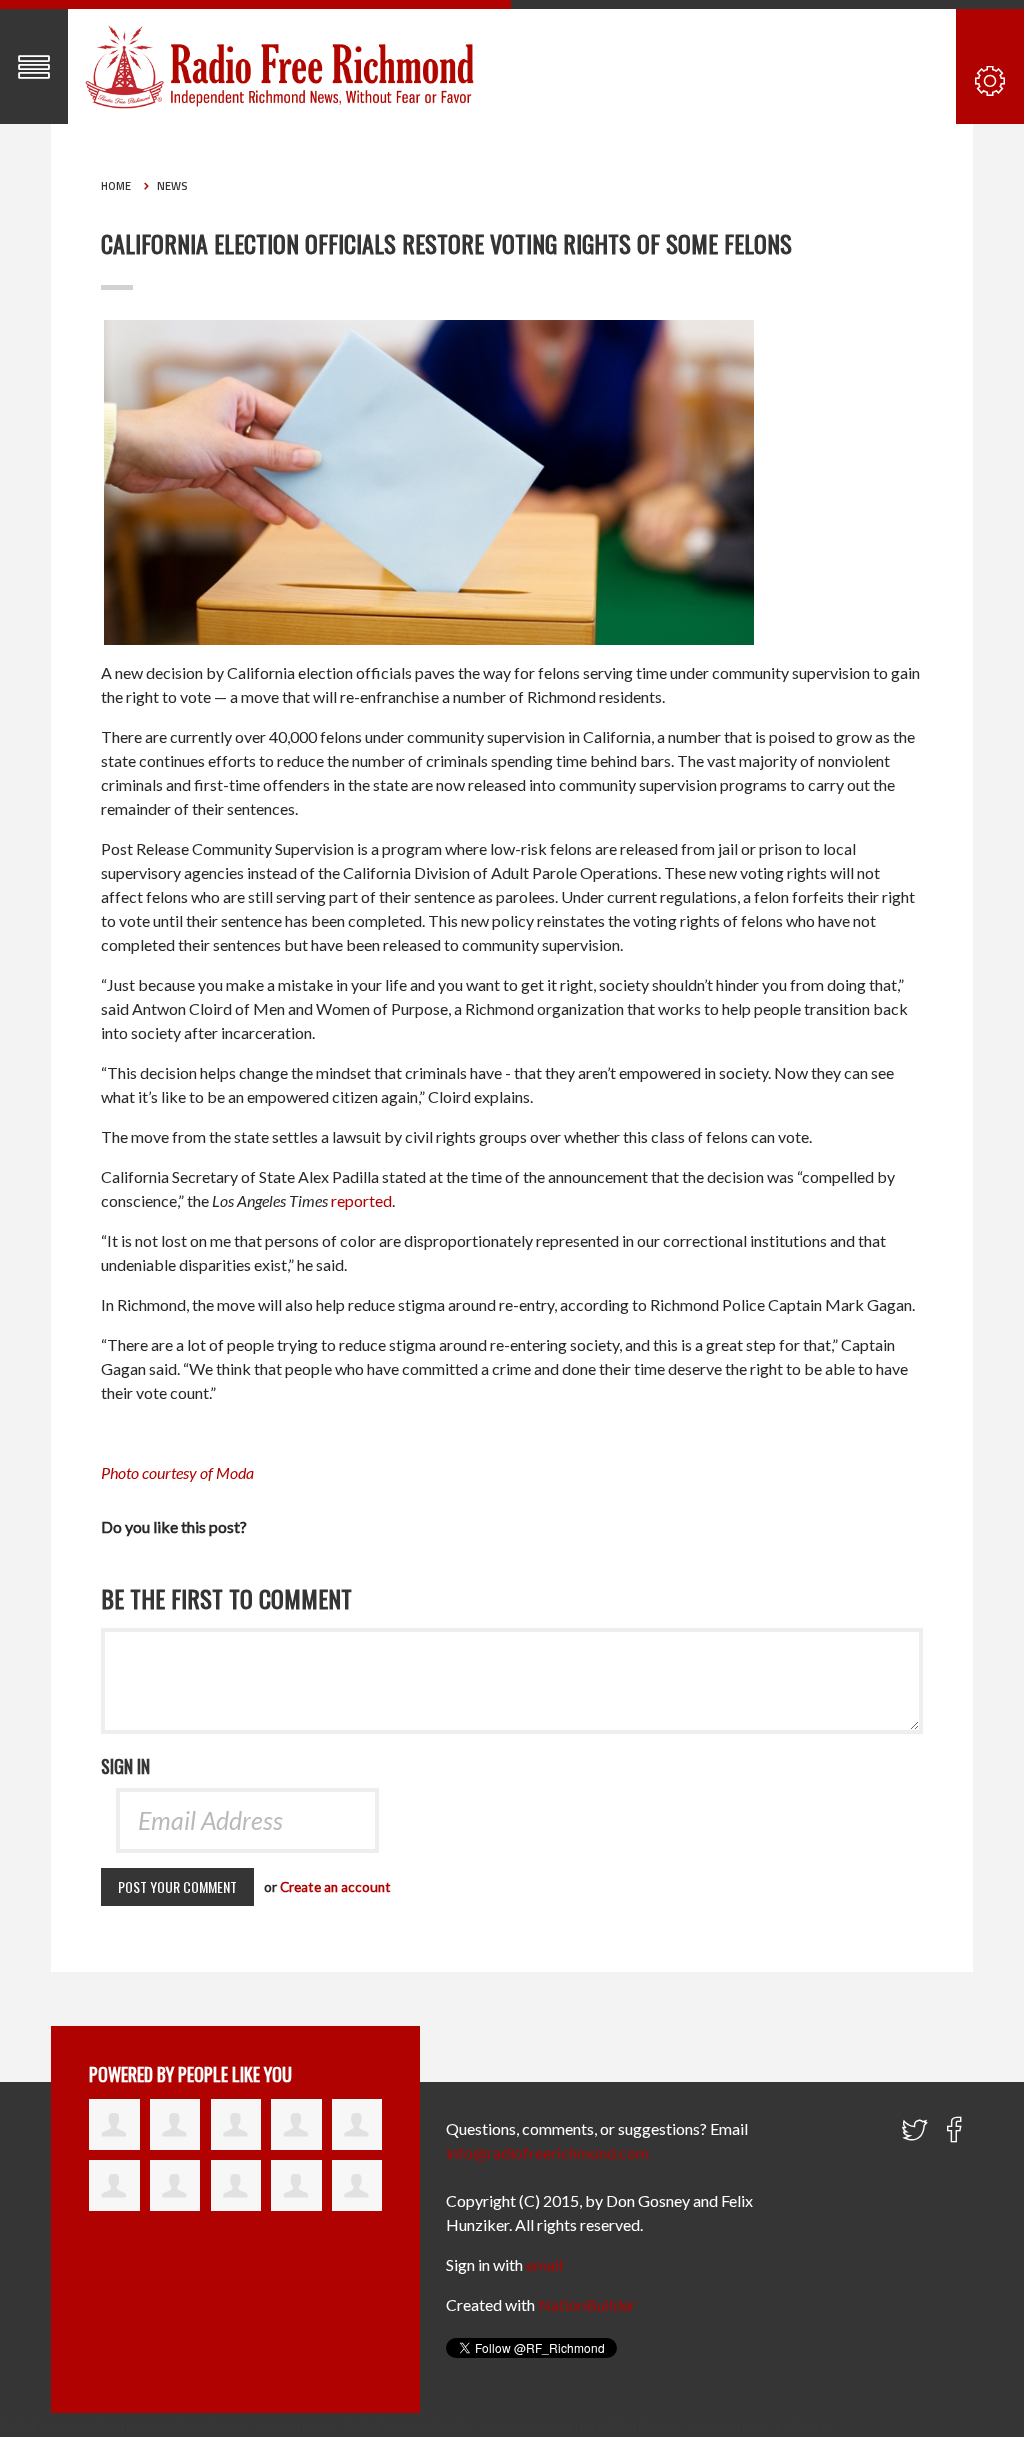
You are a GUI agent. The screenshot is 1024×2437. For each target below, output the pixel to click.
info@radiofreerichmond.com (547, 2152)
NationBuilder (587, 2304)
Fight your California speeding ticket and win (152, 2424)
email (544, 2264)
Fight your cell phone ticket (704, 2424)
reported (361, 1200)
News (172, 186)
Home (116, 186)
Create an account (335, 1887)
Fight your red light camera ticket (459, 2424)
